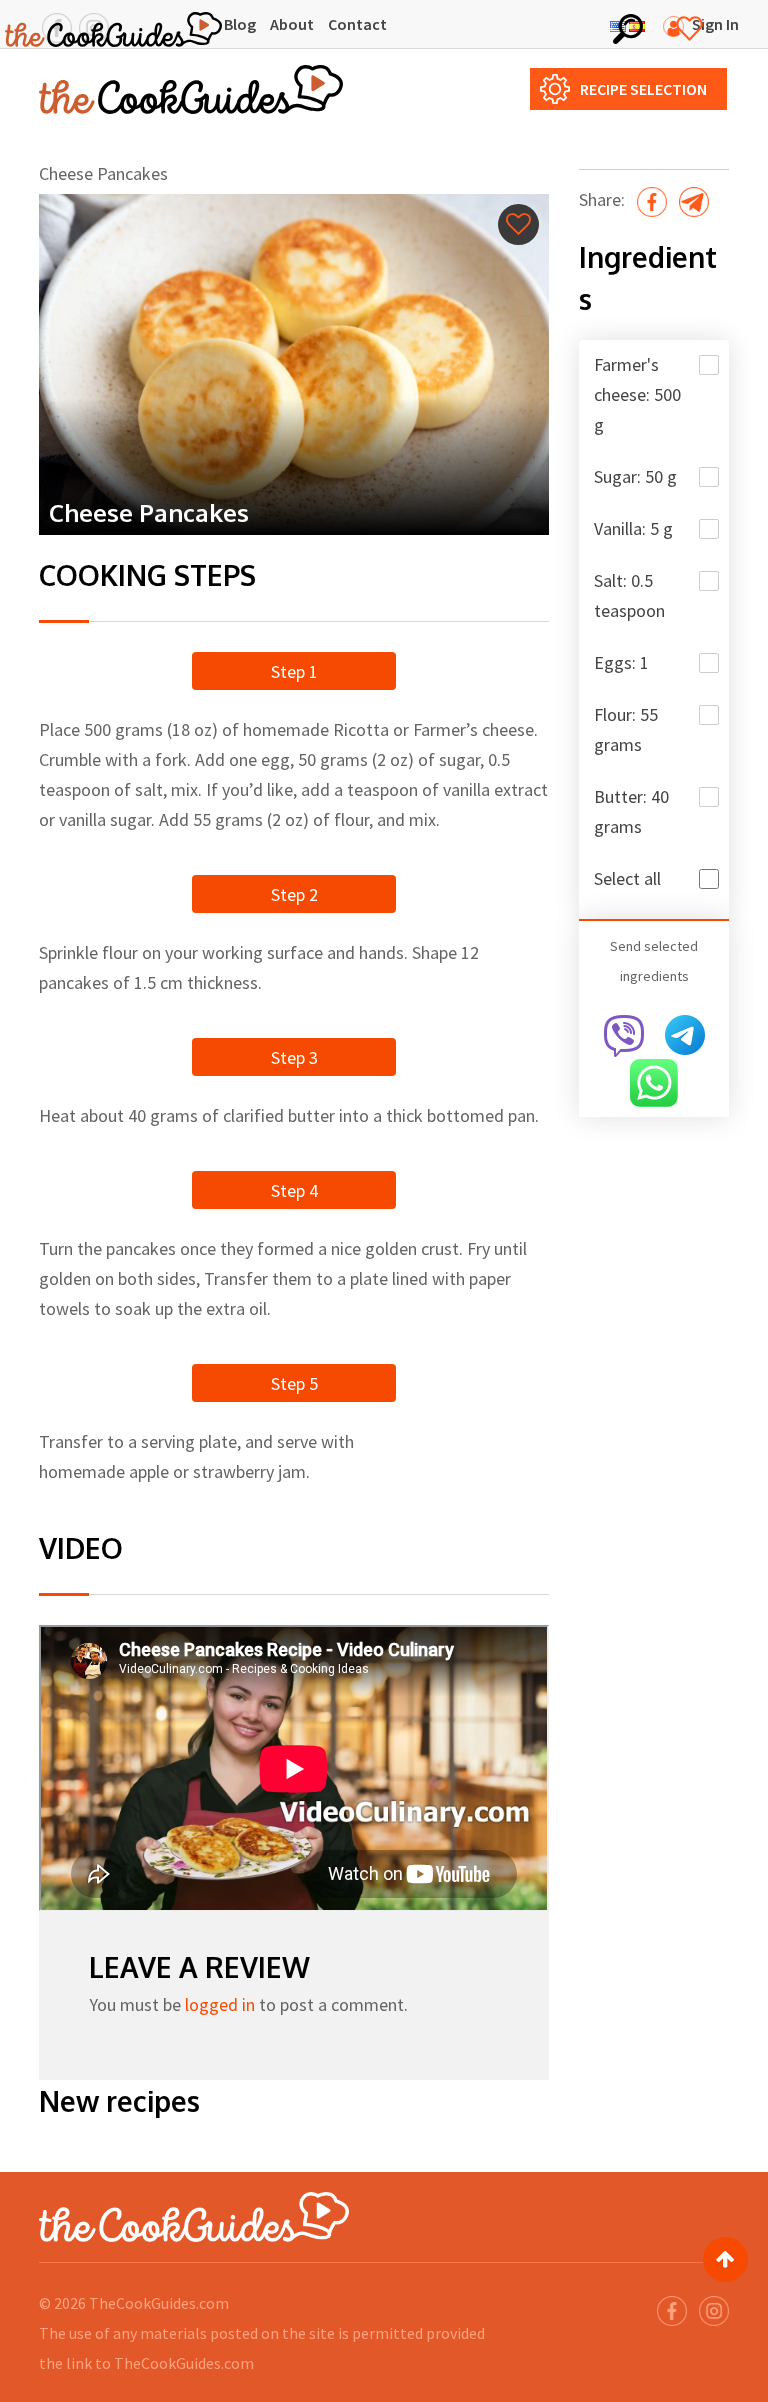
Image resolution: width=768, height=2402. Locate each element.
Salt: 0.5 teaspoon (629, 595)
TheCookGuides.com (159, 2303)
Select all (627, 878)
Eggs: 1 (621, 662)
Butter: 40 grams (631, 811)
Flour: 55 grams (626, 729)
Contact (357, 24)
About (292, 24)
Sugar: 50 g (635, 476)
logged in (220, 2004)
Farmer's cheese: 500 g (637, 394)
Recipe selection (643, 89)
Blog (240, 24)
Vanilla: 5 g (633, 528)
